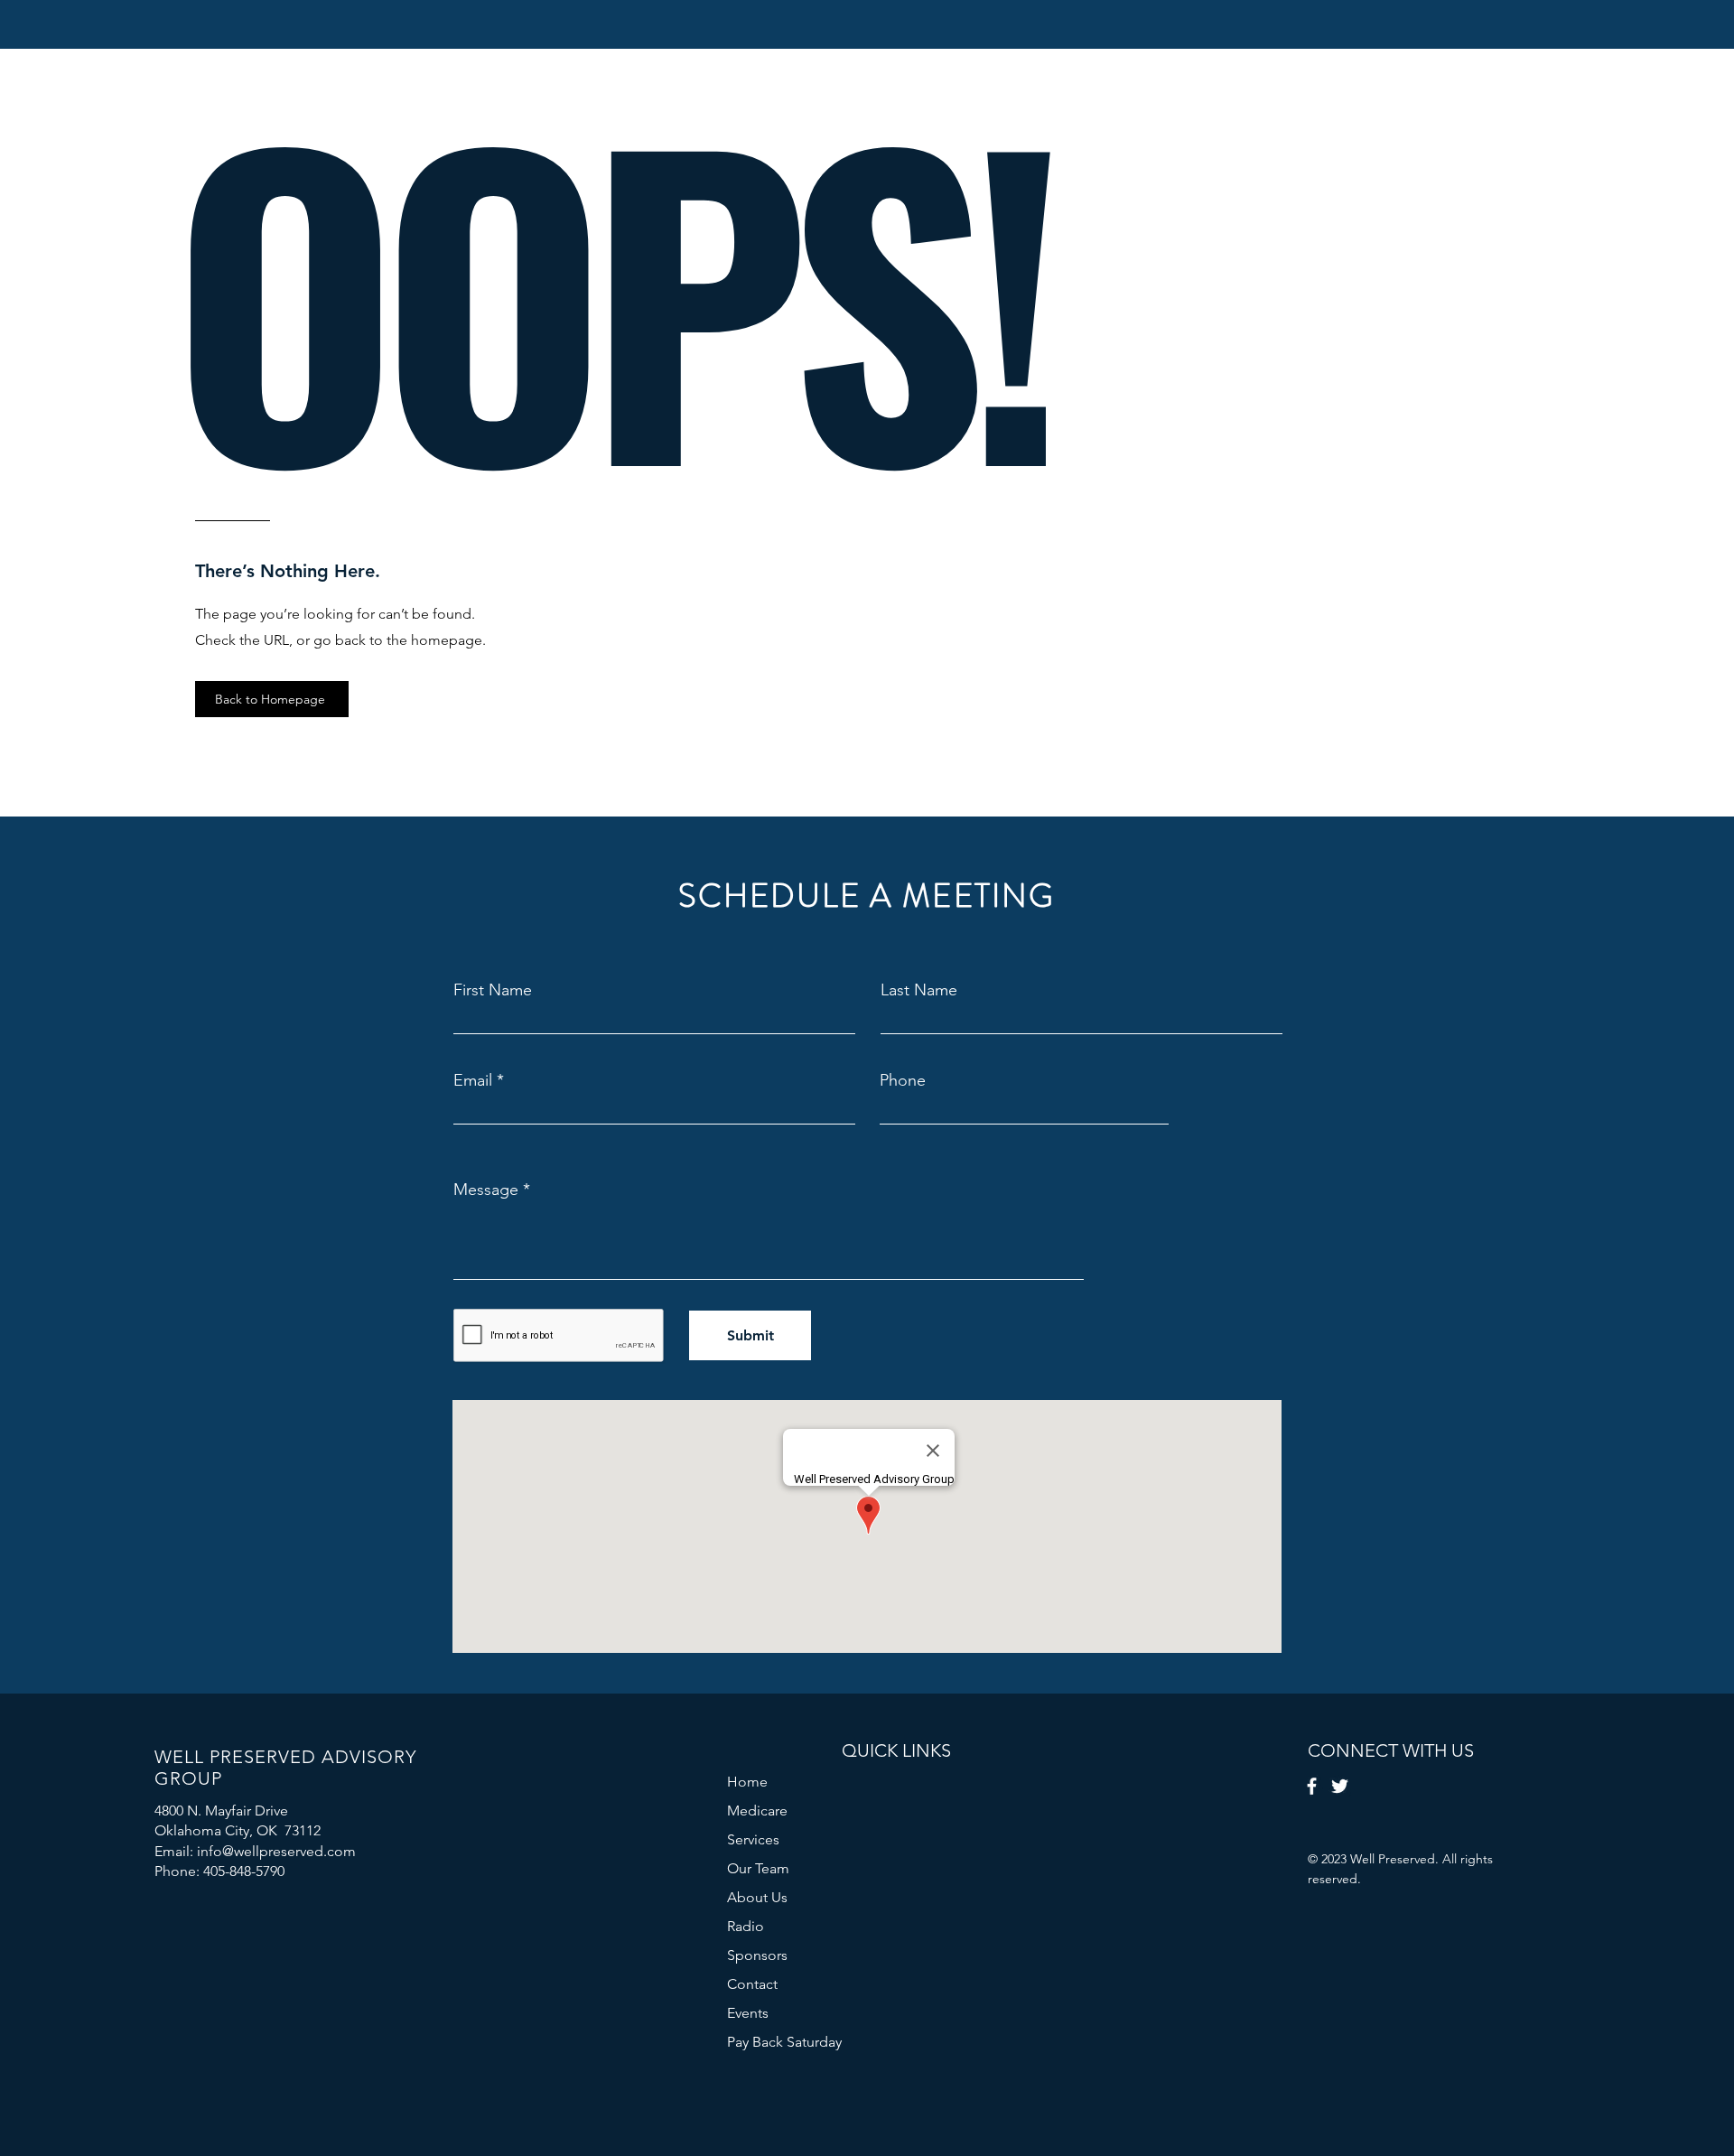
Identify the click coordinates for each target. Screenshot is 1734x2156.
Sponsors (757, 1955)
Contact (752, 1984)
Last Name (919, 990)
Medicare (757, 1811)
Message (486, 1190)
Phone (903, 1080)
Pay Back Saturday (784, 2042)
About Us (757, 1897)
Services (753, 1839)
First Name (493, 990)
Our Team (758, 1868)
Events (748, 2013)
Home (747, 1782)
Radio (746, 1926)
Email (473, 1080)
